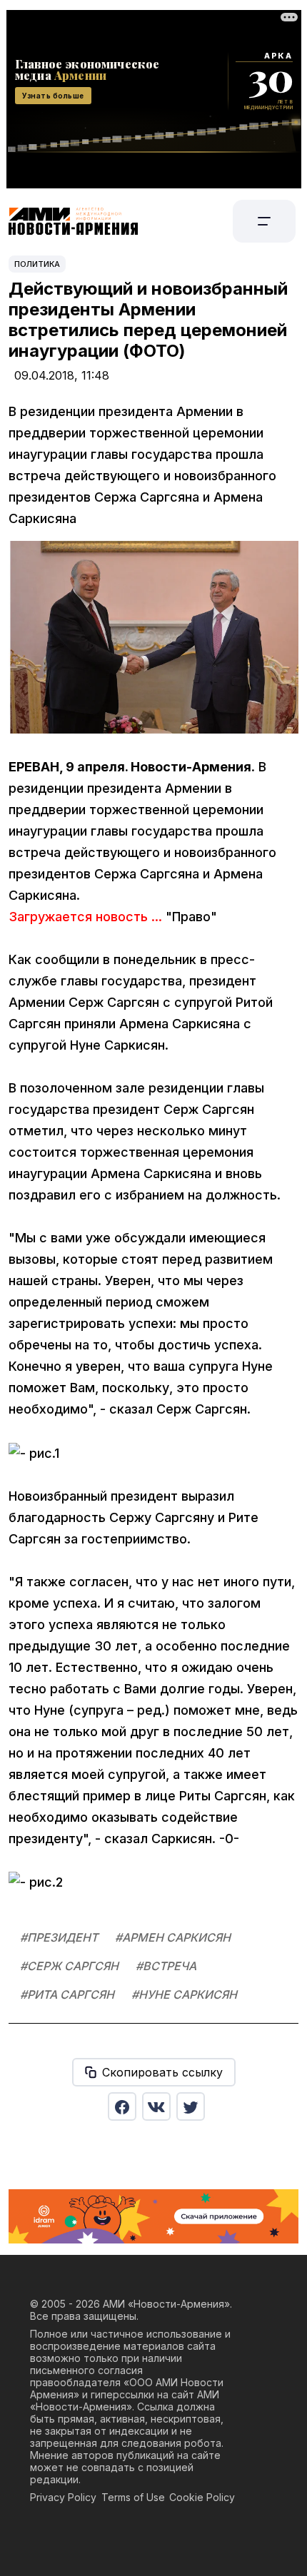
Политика (37, 264)
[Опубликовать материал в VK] (156, 2106)
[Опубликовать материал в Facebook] (122, 2106)
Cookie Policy (202, 2497)
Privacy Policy (63, 2497)
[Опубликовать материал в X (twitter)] (191, 2106)
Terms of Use (133, 2497)
